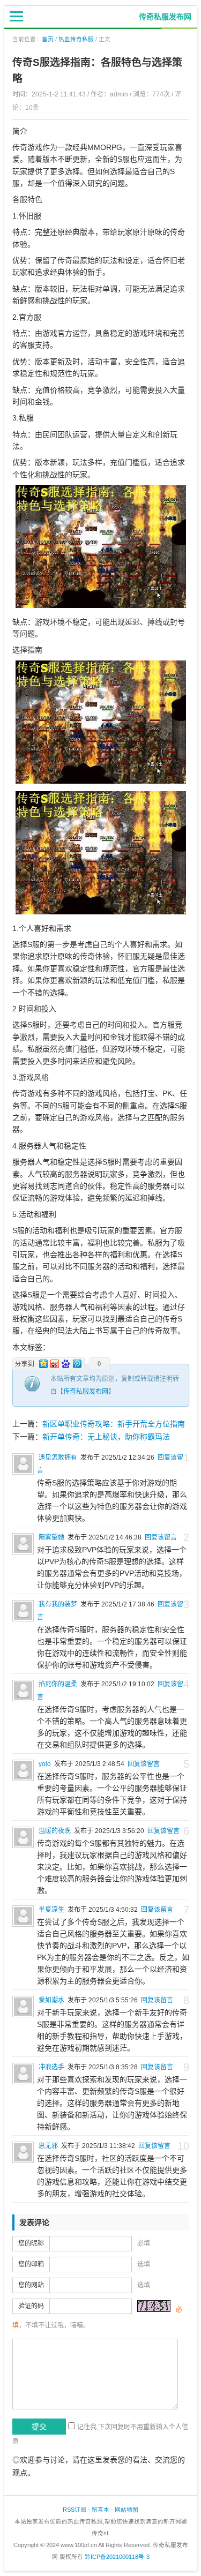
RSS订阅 (75, 2510)
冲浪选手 (51, 2067)
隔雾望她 (51, 1537)
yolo (45, 1764)
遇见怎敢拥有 (58, 1458)
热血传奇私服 (76, 39)
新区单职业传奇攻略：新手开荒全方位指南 (114, 1424)
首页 (48, 39)
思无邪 (48, 2146)
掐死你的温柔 (58, 1684)
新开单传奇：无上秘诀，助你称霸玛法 (106, 1437)
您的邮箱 (31, 2264)
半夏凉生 (51, 1910)
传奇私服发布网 (86, 1392)
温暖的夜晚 (55, 1831)
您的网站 (31, 2285)
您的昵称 (31, 2243)
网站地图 (126, 2510)
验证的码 (31, 2306)
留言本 (100, 2510)
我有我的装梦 (58, 1604)
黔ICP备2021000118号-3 (117, 2557)
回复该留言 (161, 1537)
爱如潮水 (51, 2000)
